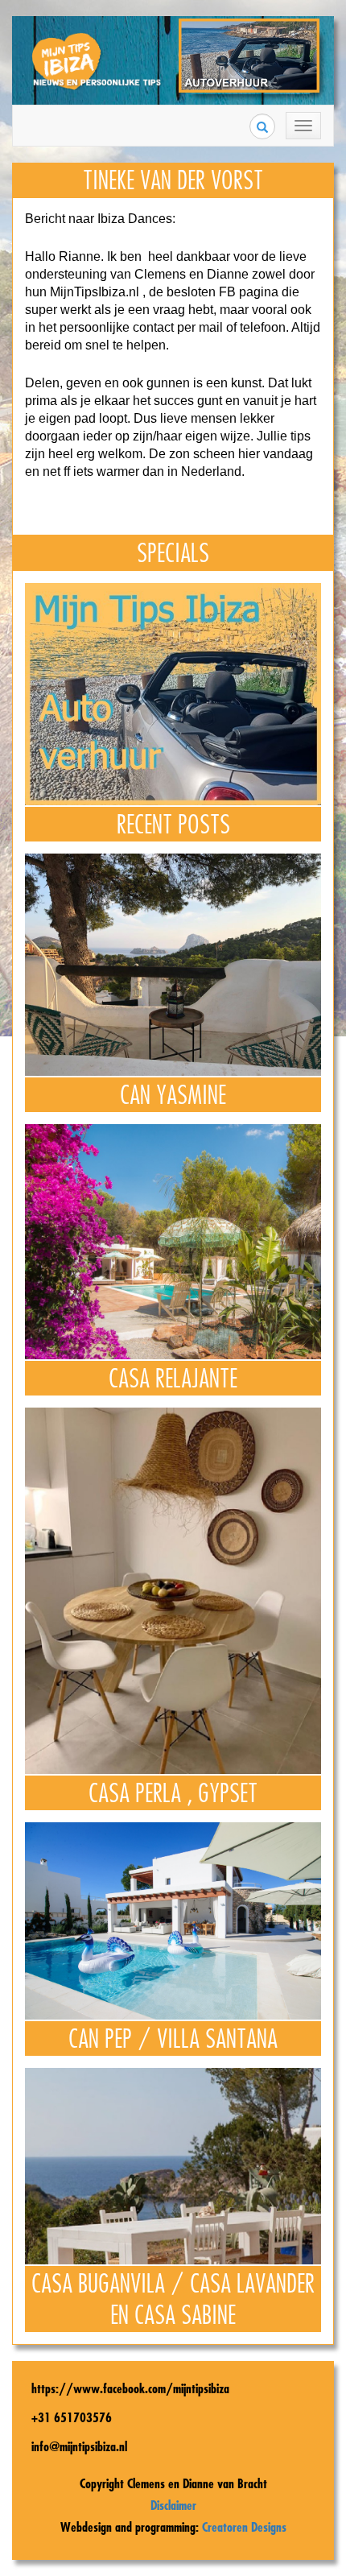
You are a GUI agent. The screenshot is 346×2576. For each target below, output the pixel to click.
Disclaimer (173, 2505)
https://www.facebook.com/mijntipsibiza (130, 2388)
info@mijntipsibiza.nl (79, 2446)
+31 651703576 (72, 2417)
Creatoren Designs (244, 2527)
